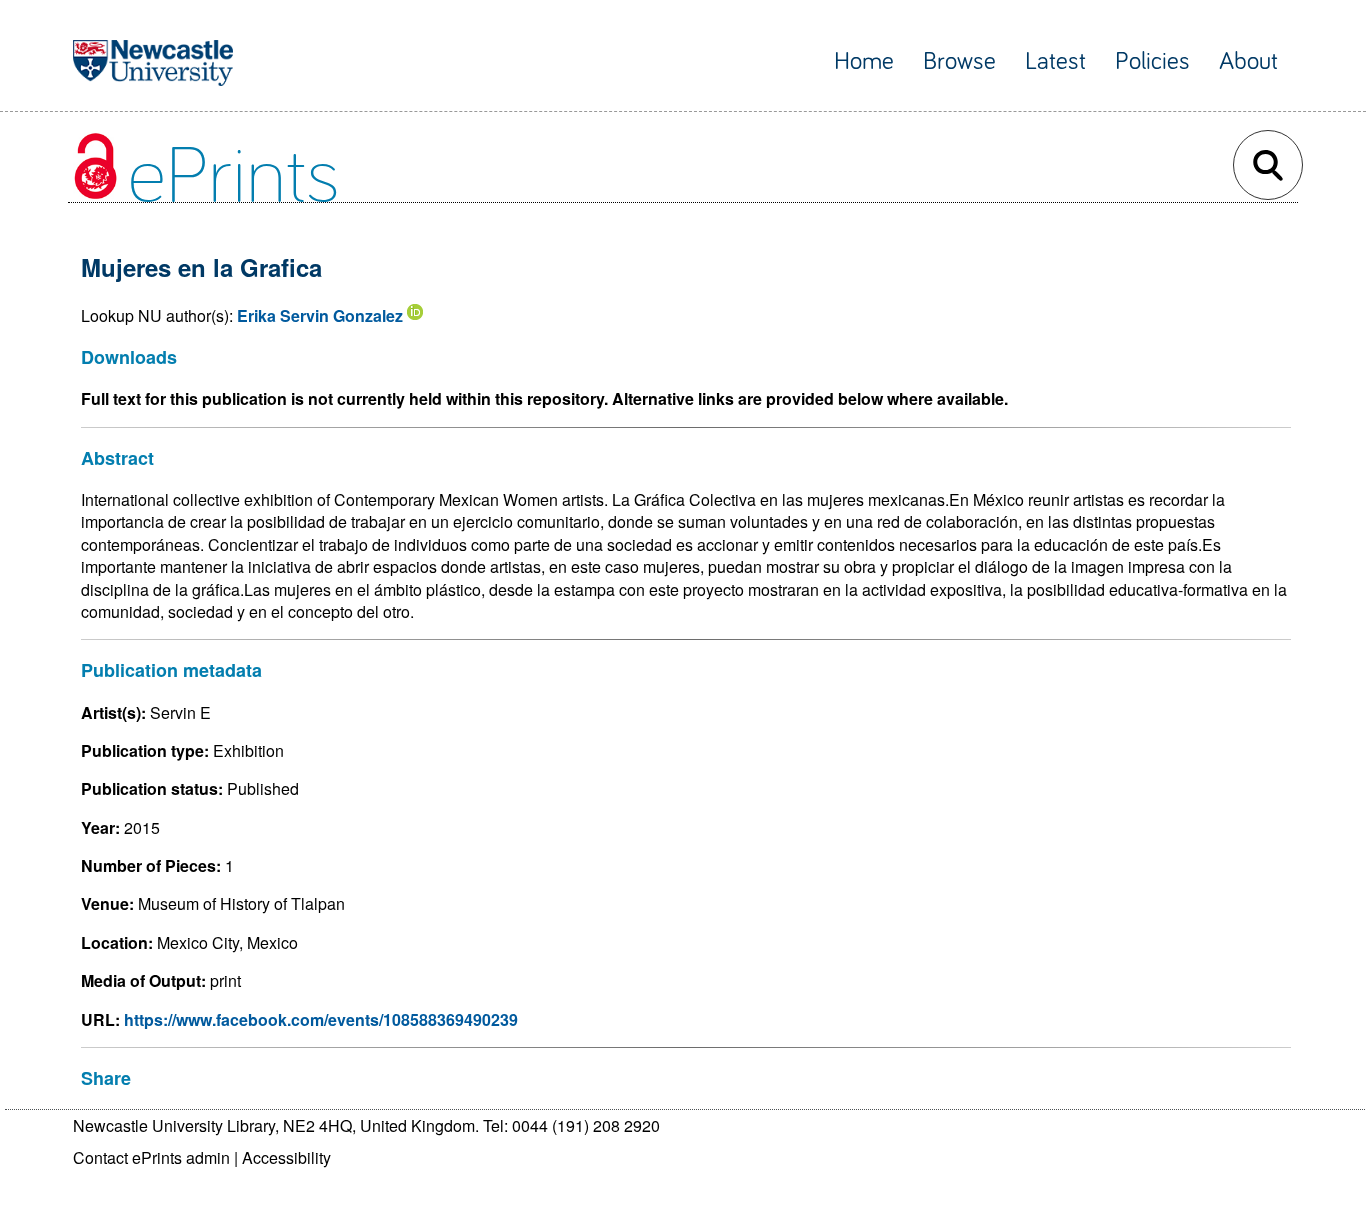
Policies (1152, 61)
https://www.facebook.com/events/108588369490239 (321, 1019)
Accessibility (286, 1157)
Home (864, 61)
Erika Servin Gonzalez (320, 315)
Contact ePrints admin (151, 1157)
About (1248, 61)
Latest (1055, 61)
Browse (959, 61)
